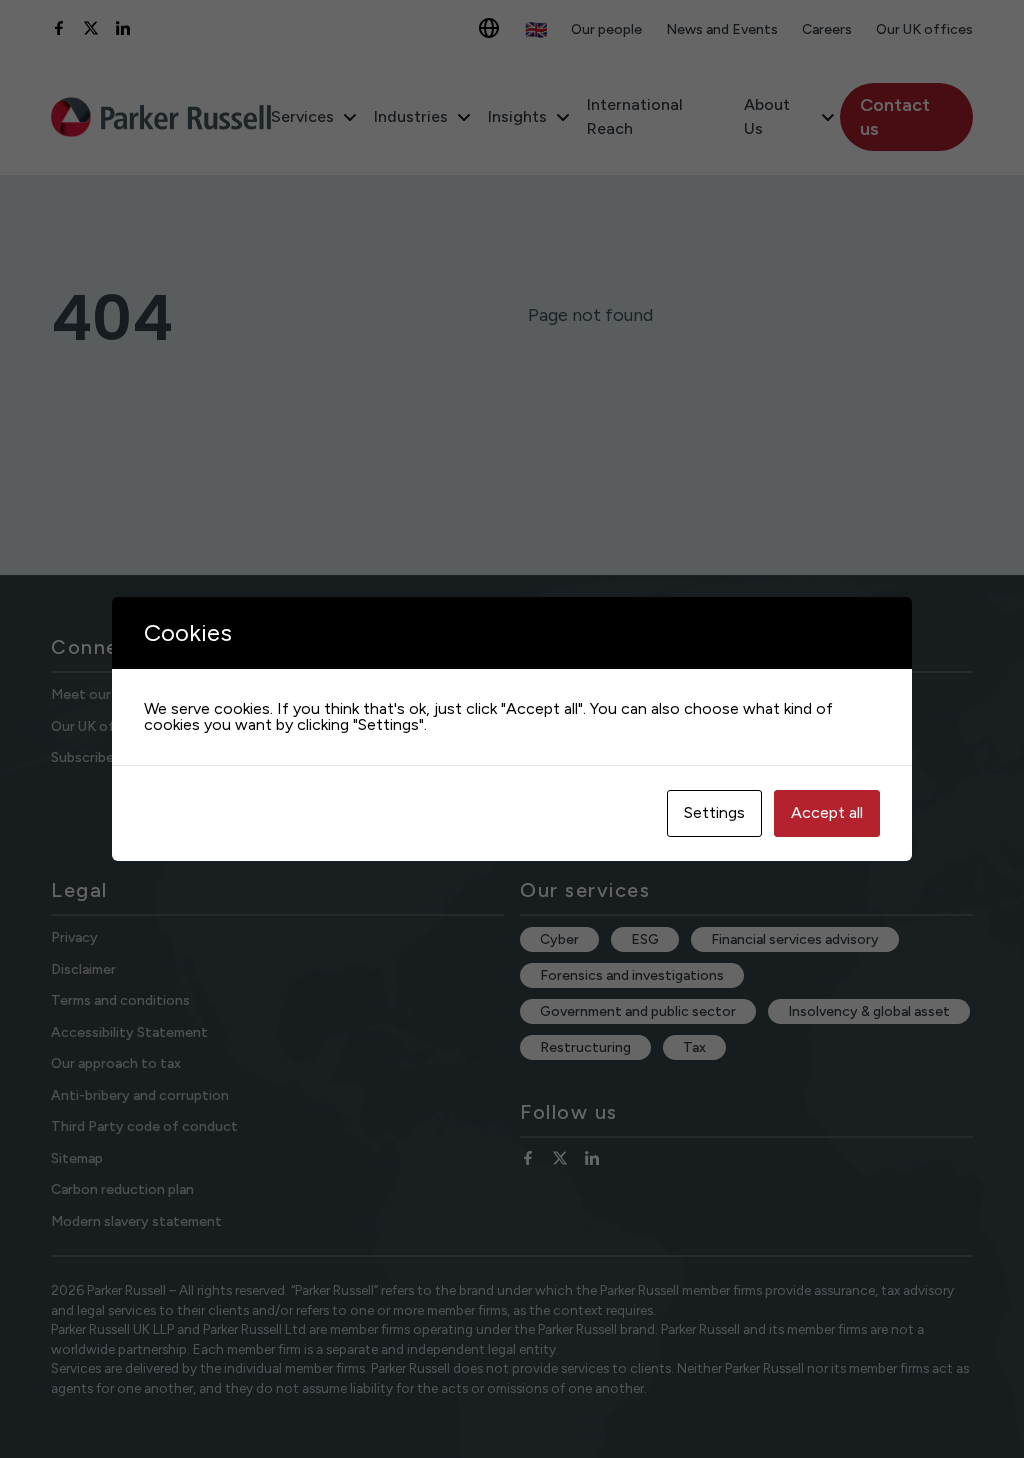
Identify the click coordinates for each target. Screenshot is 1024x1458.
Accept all (827, 812)
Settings (714, 812)
